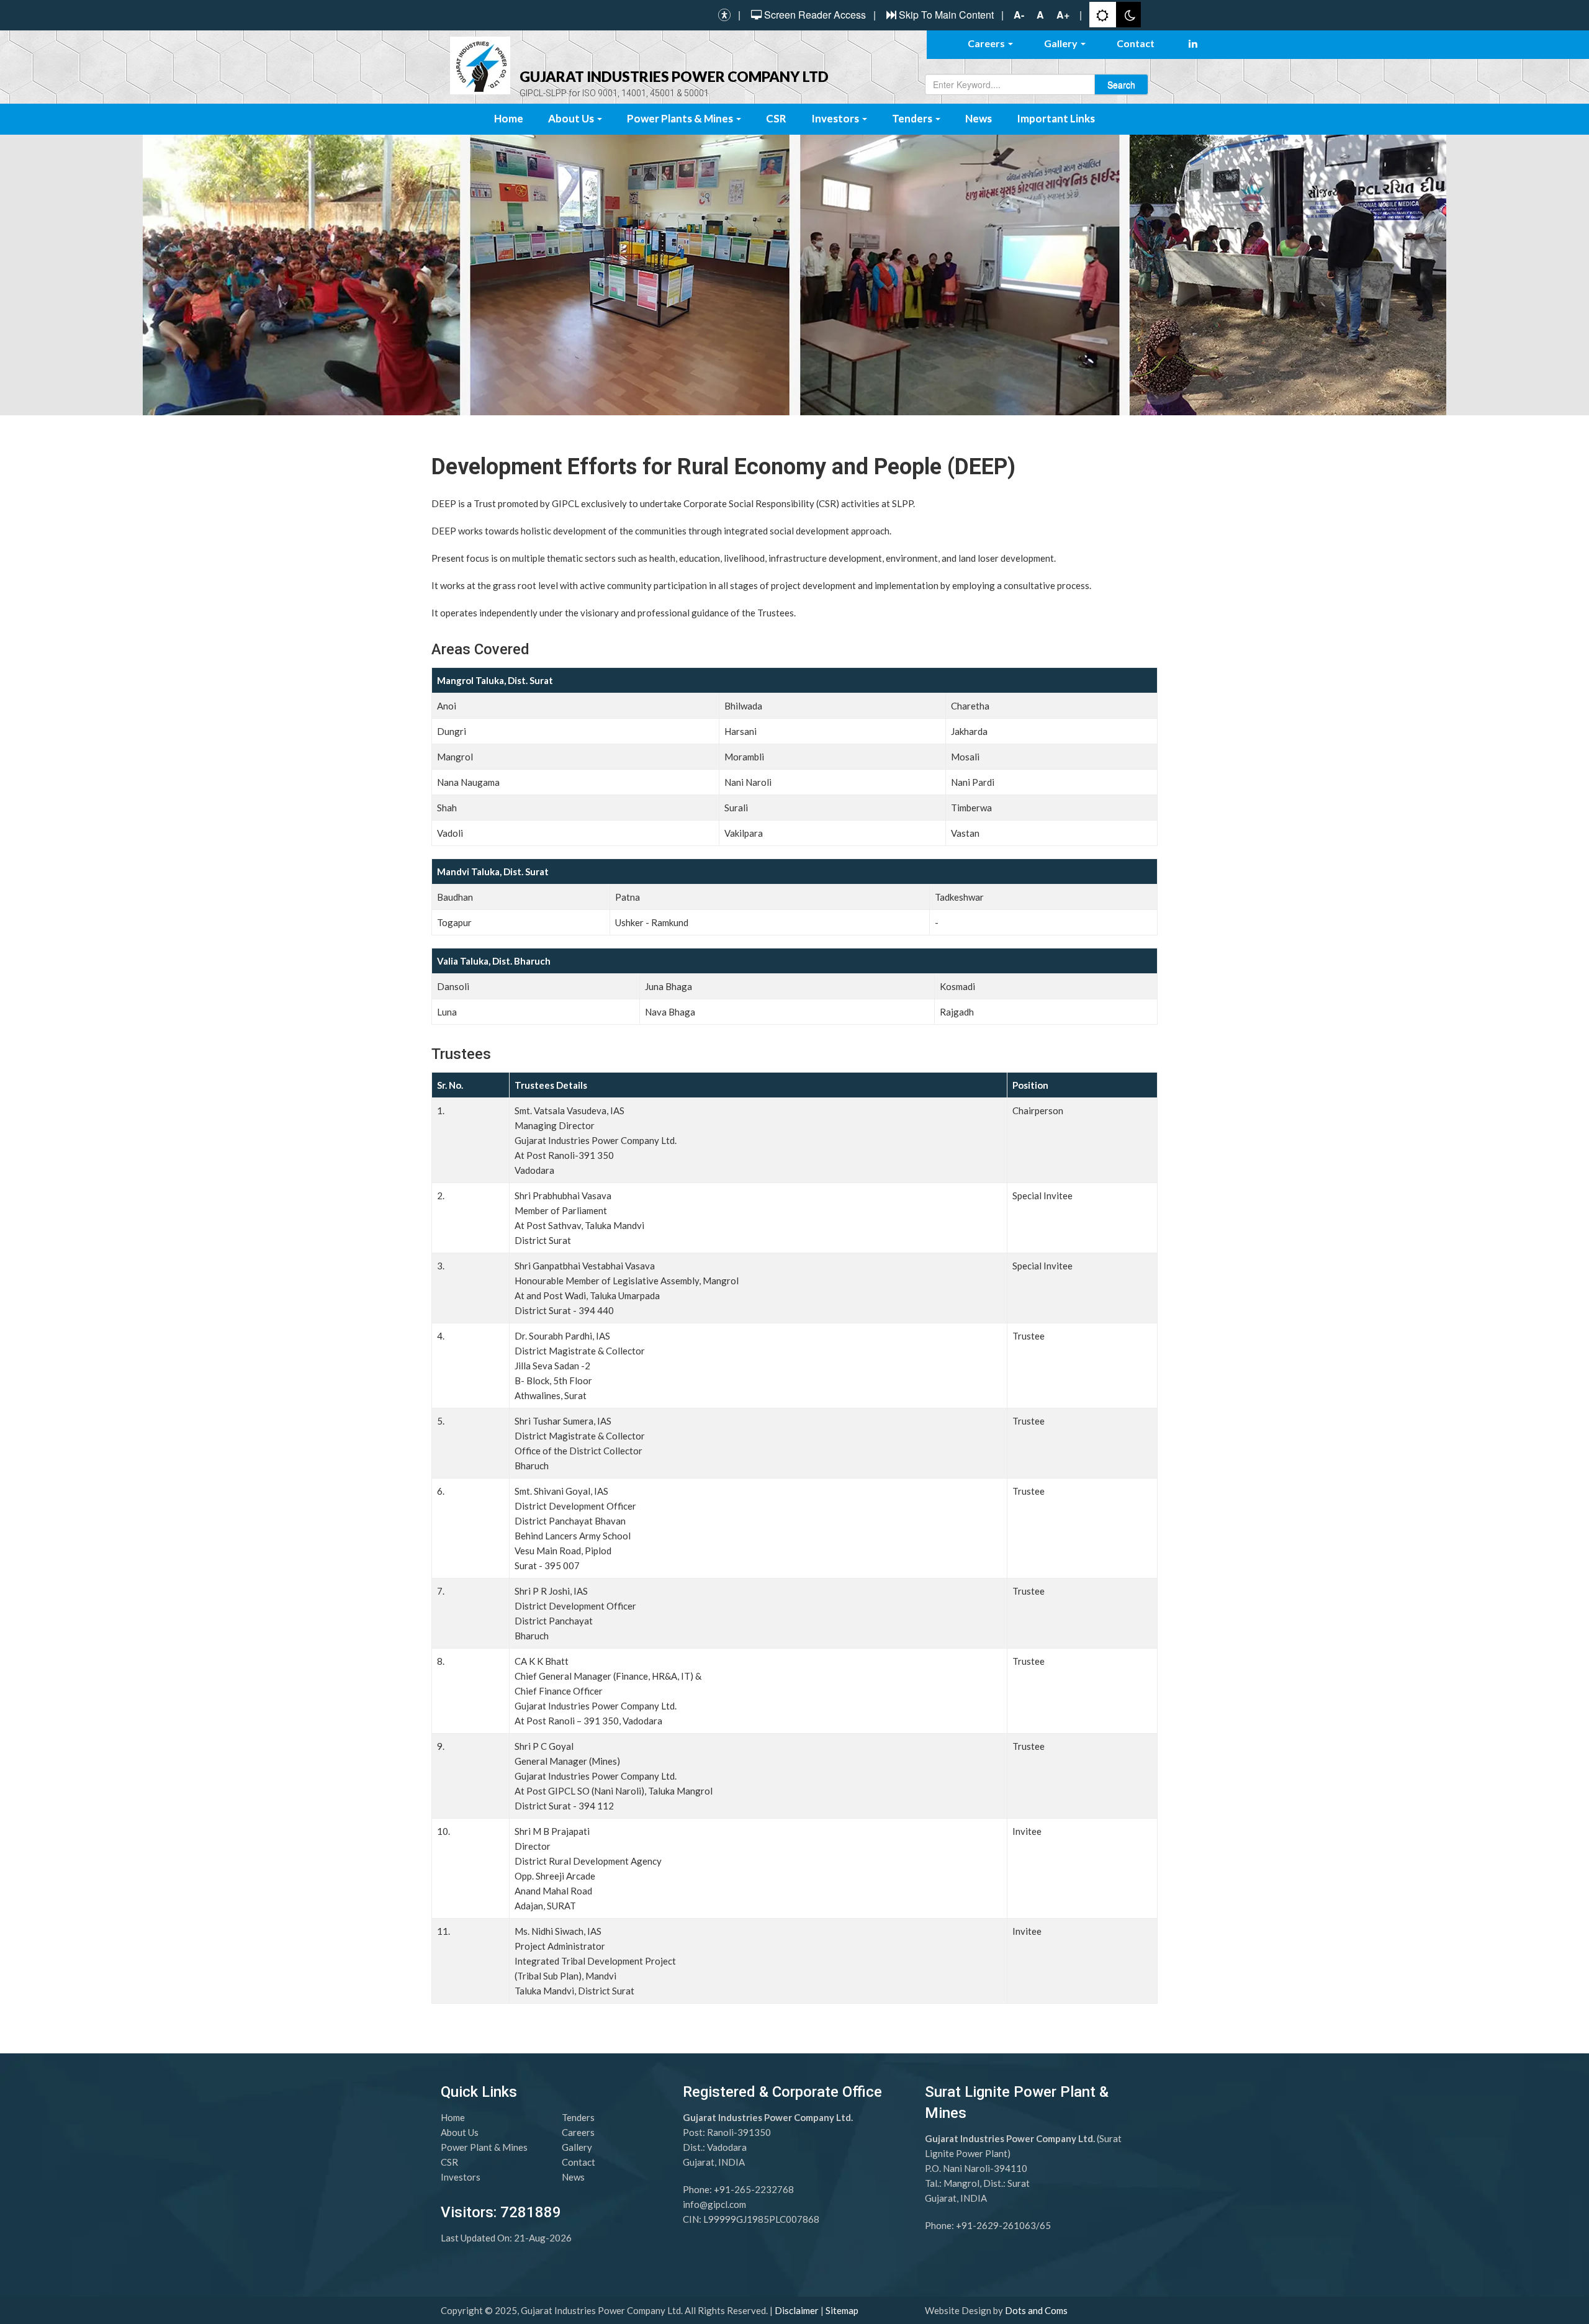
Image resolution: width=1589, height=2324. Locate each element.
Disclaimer (797, 2310)
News (979, 118)
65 (1045, 2225)
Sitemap (842, 2310)
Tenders (913, 118)
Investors (836, 118)
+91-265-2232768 (754, 2189)
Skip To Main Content (946, 15)
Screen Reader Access (815, 15)
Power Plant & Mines (484, 2147)
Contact (1136, 43)
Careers (987, 43)
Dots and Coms (1036, 2310)
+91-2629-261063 (996, 2225)
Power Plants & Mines (681, 118)
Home (509, 118)
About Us (572, 118)
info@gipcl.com (714, 2204)
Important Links (1056, 118)
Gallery (1062, 43)
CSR (776, 118)
